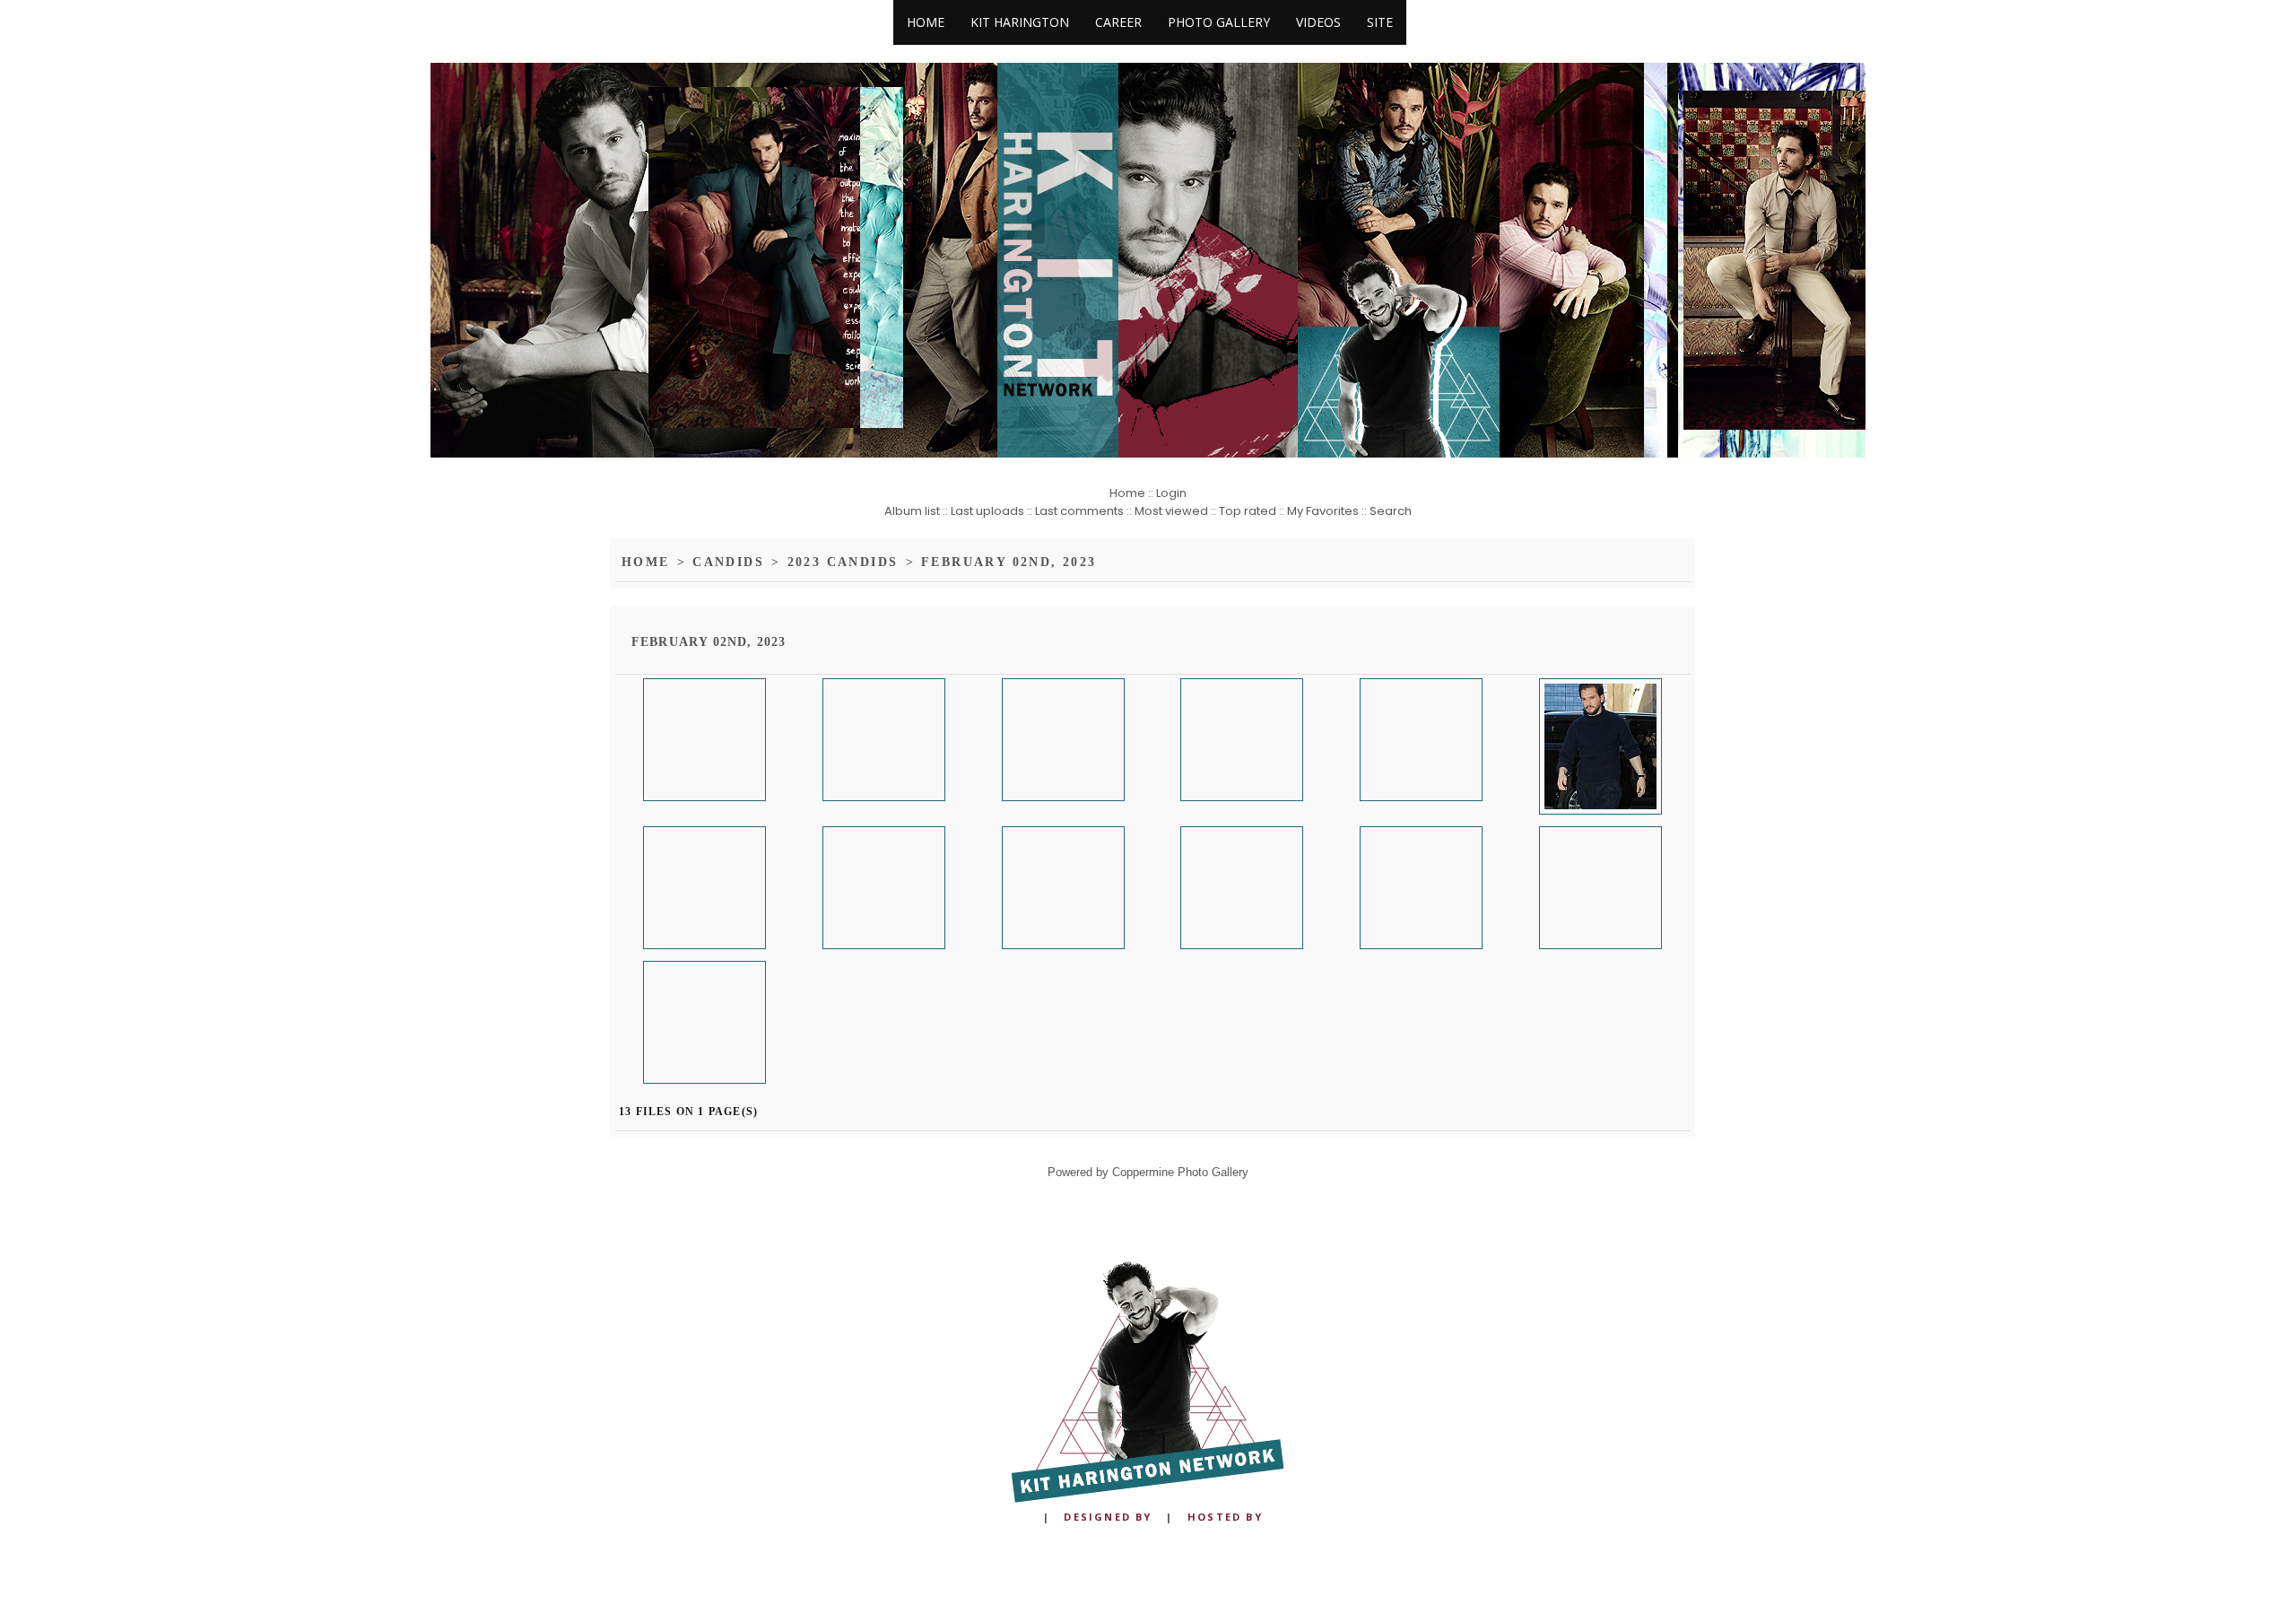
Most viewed (1171, 511)
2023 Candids (824, 562)
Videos (1318, 22)
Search (1391, 511)
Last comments (1079, 511)
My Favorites (1323, 511)
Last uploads (987, 511)
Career (1118, 22)
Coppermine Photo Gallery (1180, 1172)
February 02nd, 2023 (974, 562)
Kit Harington (1020, 22)
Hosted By (1225, 1517)
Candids (720, 562)
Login (1171, 493)
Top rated (1248, 511)
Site (1380, 22)
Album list (912, 511)
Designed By (1108, 1517)
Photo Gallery (1219, 22)
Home (926, 22)
